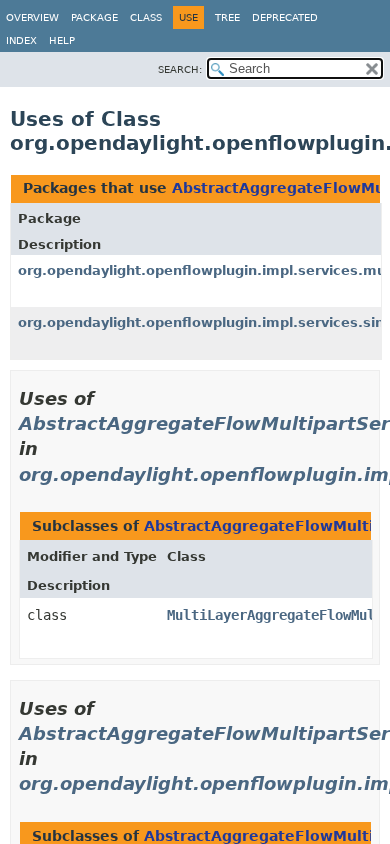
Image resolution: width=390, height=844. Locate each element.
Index (21, 40)
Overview (32, 17)
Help (62, 40)
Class (146, 17)
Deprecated (285, 17)
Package (94, 17)
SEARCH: (180, 69)
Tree (227, 17)
